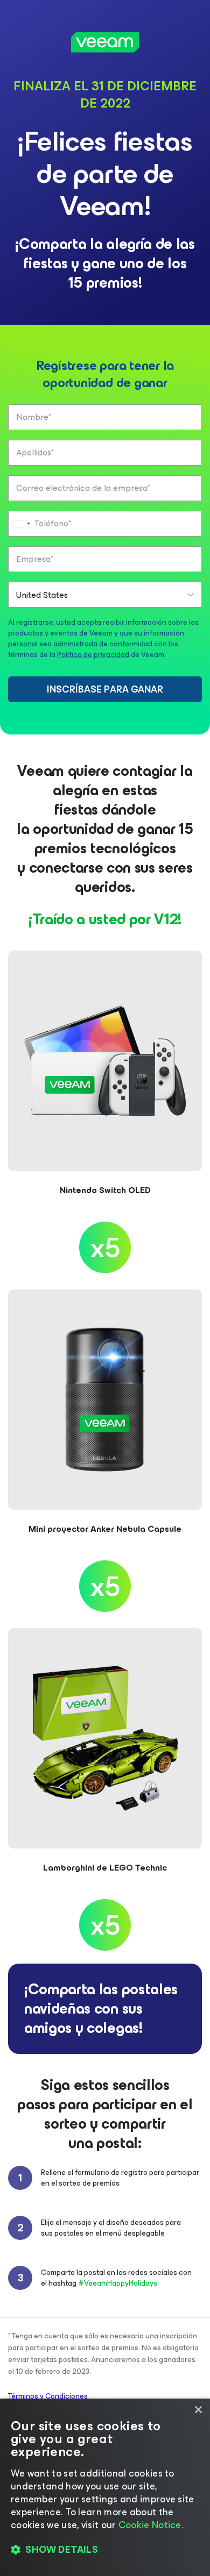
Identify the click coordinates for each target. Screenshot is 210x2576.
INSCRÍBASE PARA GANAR (105, 689)
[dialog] (105, 2487)
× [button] (198, 2410)
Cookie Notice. (151, 2525)
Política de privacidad (93, 655)
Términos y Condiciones (48, 2396)
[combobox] (21, 524)
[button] (105, 2550)
